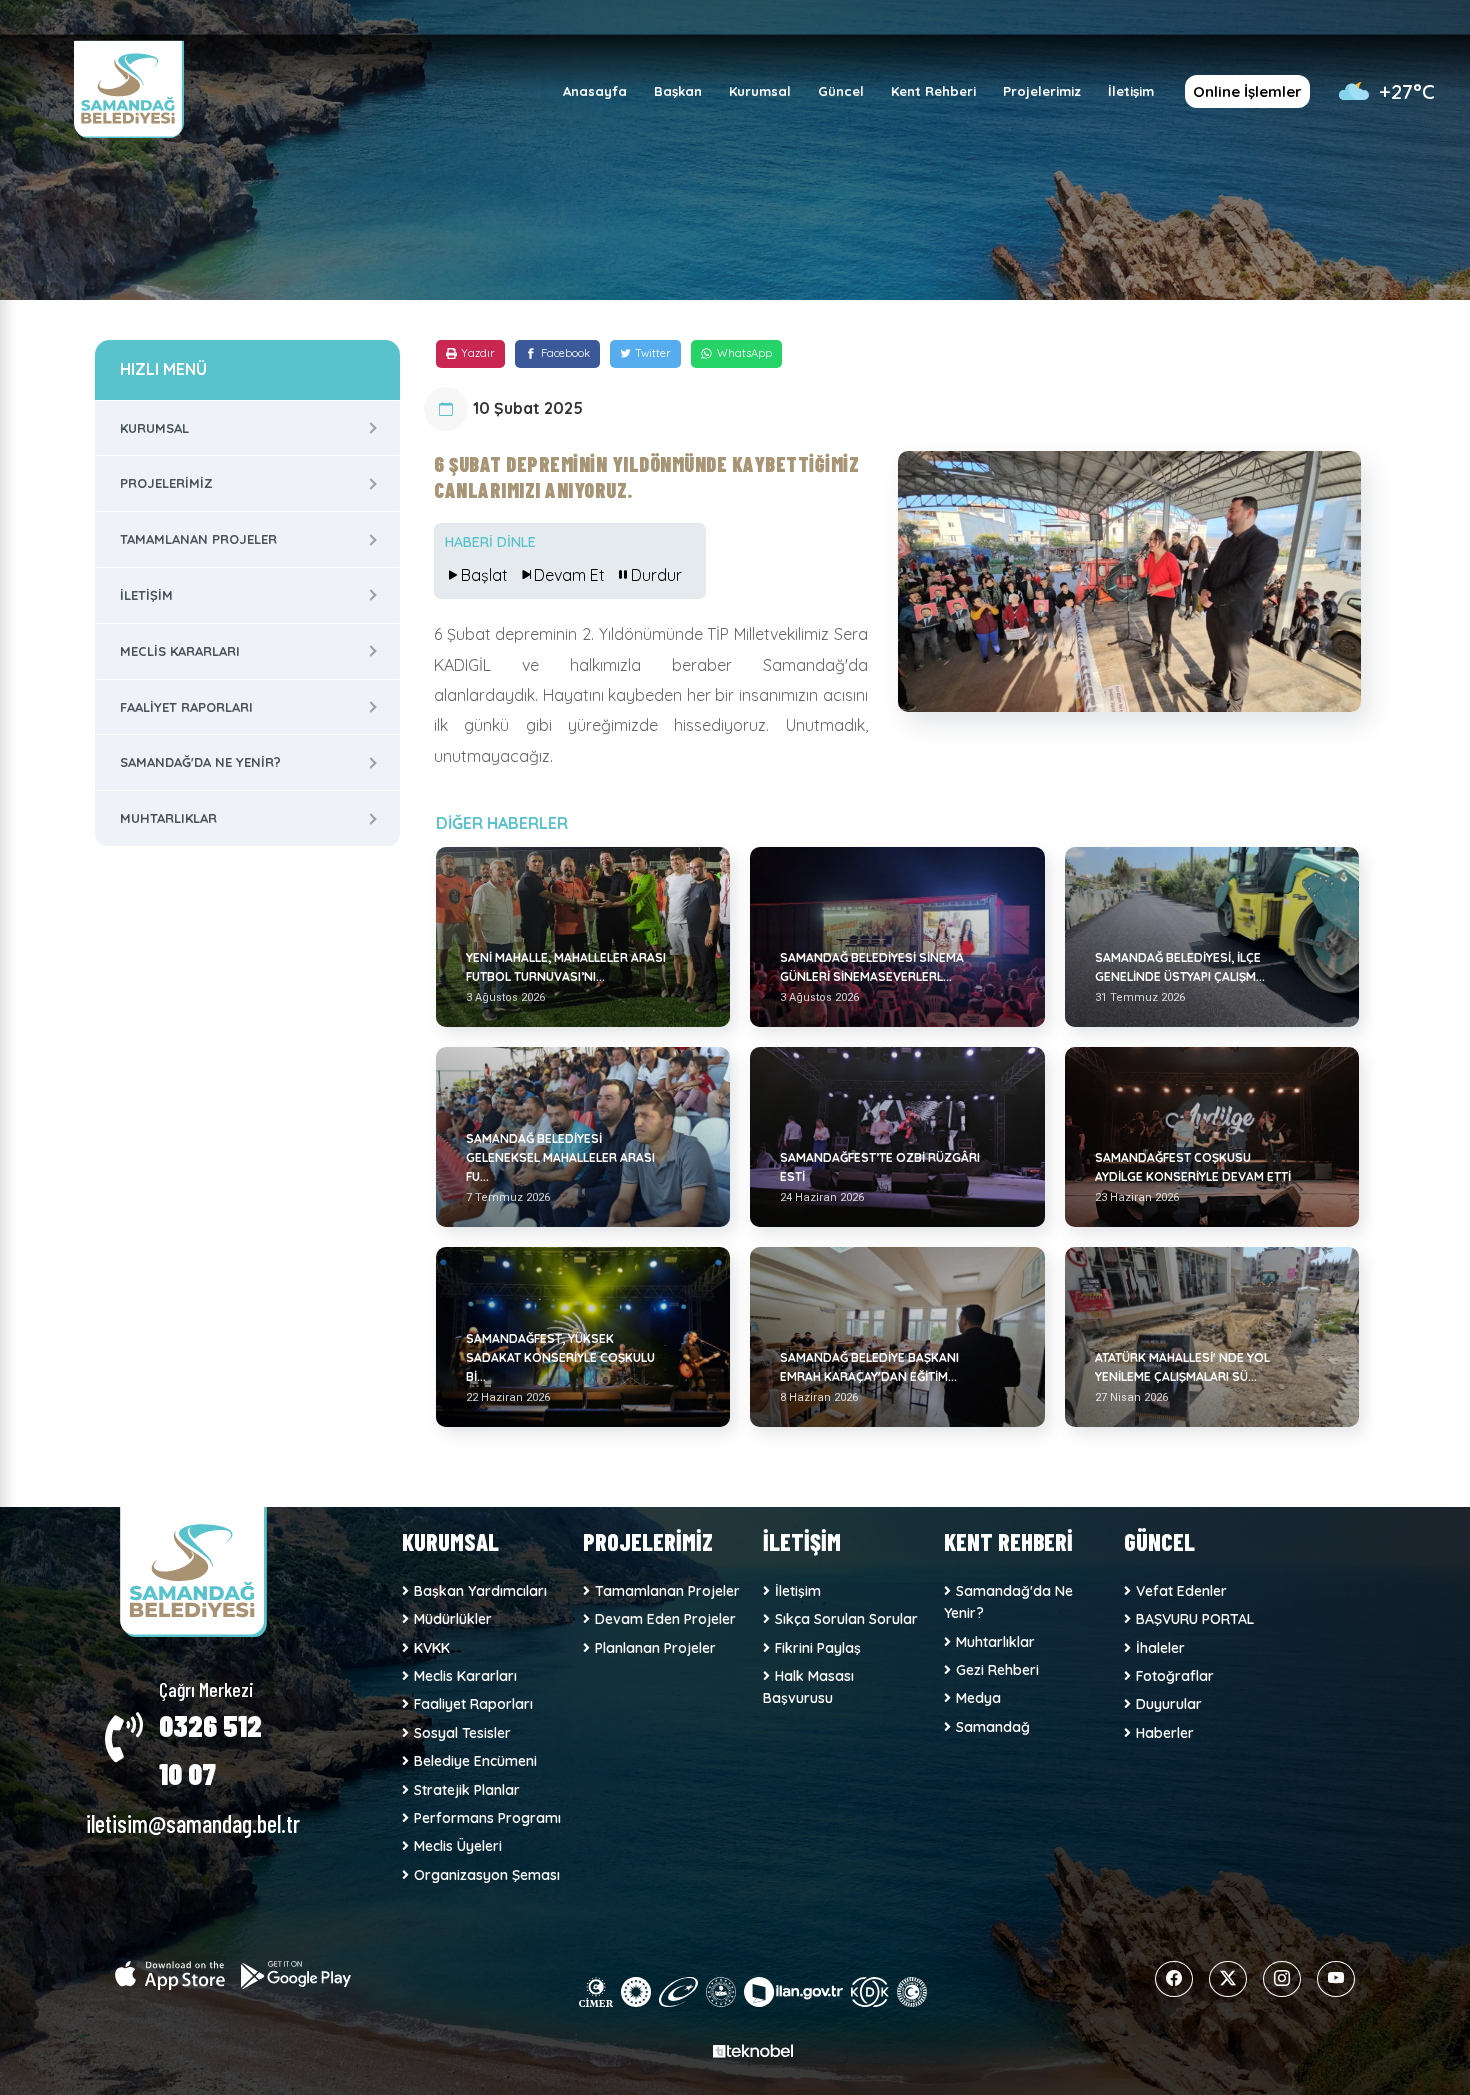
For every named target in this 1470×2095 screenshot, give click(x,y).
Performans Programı (487, 1818)
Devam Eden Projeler (665, 1619)
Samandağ (993, 1727)
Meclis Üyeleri (458, 1846)
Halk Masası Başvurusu (808, 1687)
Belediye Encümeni (475, 1761)
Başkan (678, 91)
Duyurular (1169, 1704)
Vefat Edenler (1181, 1591)
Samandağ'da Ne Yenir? (200, 762)
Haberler (1165, 1733)
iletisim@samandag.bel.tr (193, 1823)
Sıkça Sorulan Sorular (846, 1619)
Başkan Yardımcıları (480, 1591)
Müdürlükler (453, 1619)
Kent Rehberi (933, 91)
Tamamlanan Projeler (198, 539)
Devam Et (569, 575)
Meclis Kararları (180, 651)
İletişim (1131, 91)
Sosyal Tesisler (462, 1733)
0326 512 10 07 (210, 1749)
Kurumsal (760, 91)
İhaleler (1160, 1648)
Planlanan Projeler (655, 1648)
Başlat (484, 575)
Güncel (841, 91)
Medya (978, 1698)
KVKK (432, 1648)
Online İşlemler (1247, 91)
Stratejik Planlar (467, 1790)
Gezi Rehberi (997, 1670)
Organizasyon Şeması (487, 1875)
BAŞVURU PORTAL (1195, 1619)
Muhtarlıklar (168, 818)
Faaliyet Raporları (186, 707)
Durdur (656, 575)
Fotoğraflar (1175, 1676)
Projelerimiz (1042, 91)
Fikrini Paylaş (818, 1648)
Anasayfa (595, 91)
